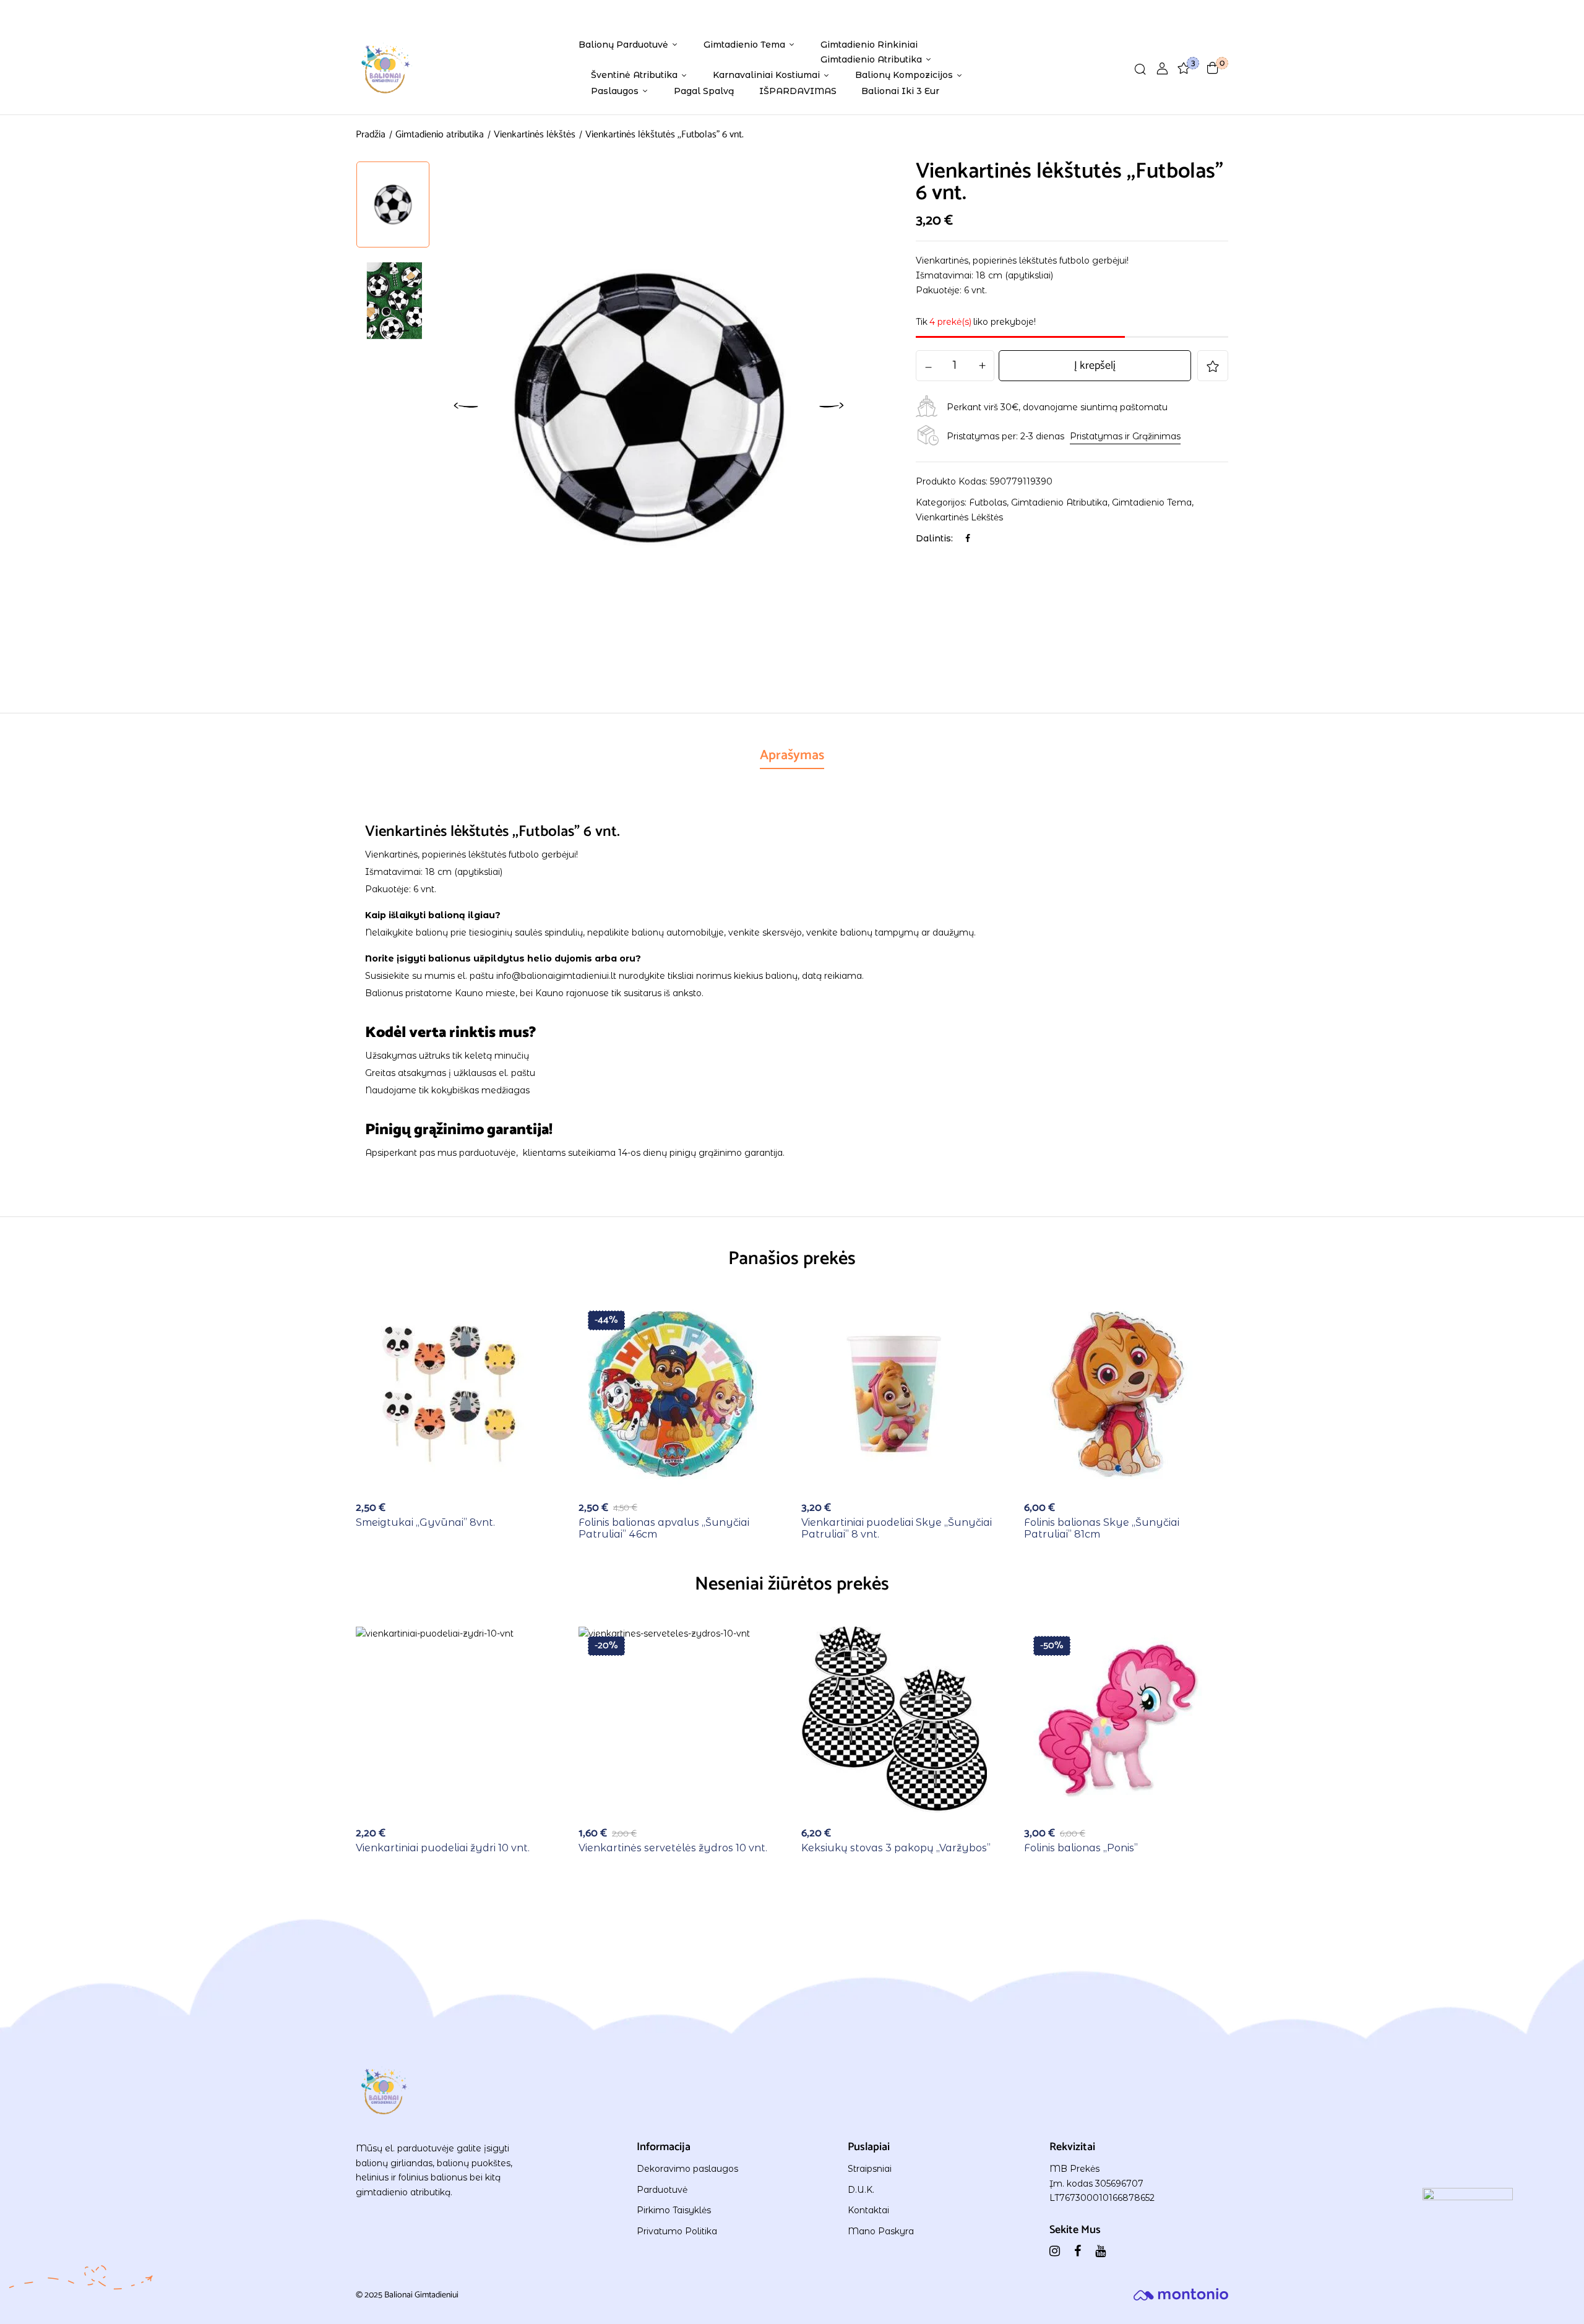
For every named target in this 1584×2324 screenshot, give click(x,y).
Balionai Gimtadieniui (421, 2295)
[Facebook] (968, 538)
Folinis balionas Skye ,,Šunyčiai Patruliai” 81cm (1102, 1528)
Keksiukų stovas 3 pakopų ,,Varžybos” (896, 1848)
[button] (1213, 68)
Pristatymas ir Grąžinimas (1125, 436)
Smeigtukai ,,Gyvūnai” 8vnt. (425, 1522)
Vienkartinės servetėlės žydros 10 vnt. (673, 1848)
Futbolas (988, 502)
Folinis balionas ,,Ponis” (1081, 1848)
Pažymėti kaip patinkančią (1213, 366)
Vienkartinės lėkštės (535, 135)
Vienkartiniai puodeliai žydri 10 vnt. (443, 1848)
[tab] (792, 757)
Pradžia (371, 135)
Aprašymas (792, 755)
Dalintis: (934, 538)
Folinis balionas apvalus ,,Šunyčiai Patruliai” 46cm (664, 1528)
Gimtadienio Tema (1152, 502)
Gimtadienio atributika (440, 135)
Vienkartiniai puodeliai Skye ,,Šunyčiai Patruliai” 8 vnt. (897, 1528)
